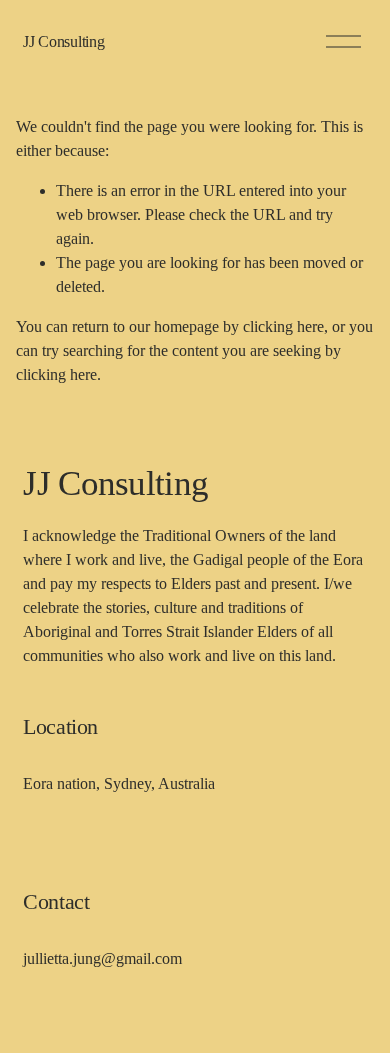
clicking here (283, 326)
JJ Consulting (63, 41)
